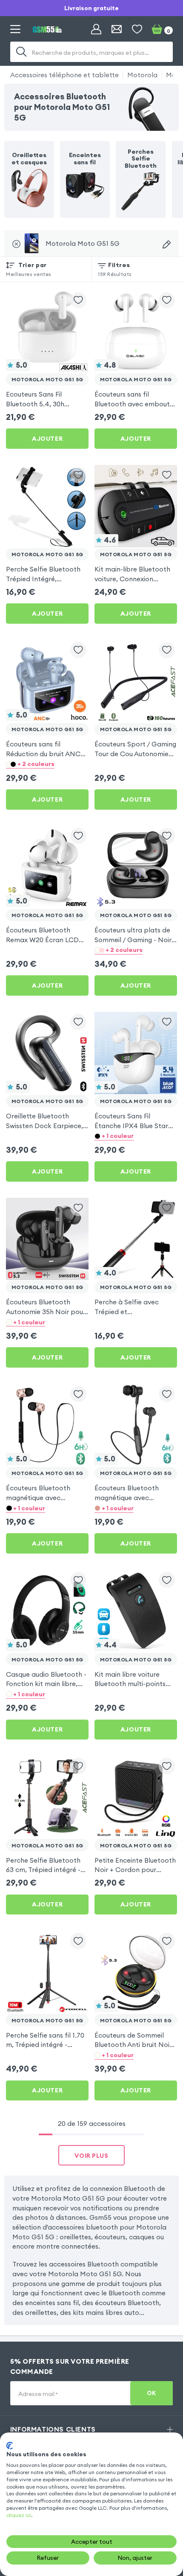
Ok (152, 2393)
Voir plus (91, 2156)
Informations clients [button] (53, 2429)
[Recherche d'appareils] (167, 244)
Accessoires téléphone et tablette (64, 75)
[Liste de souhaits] (137, 29)
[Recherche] (21, 52)
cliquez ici (19, 2515)
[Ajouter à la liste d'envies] (78, 300)
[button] (47, 764)
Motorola (142, 75)
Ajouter (47, 439)
